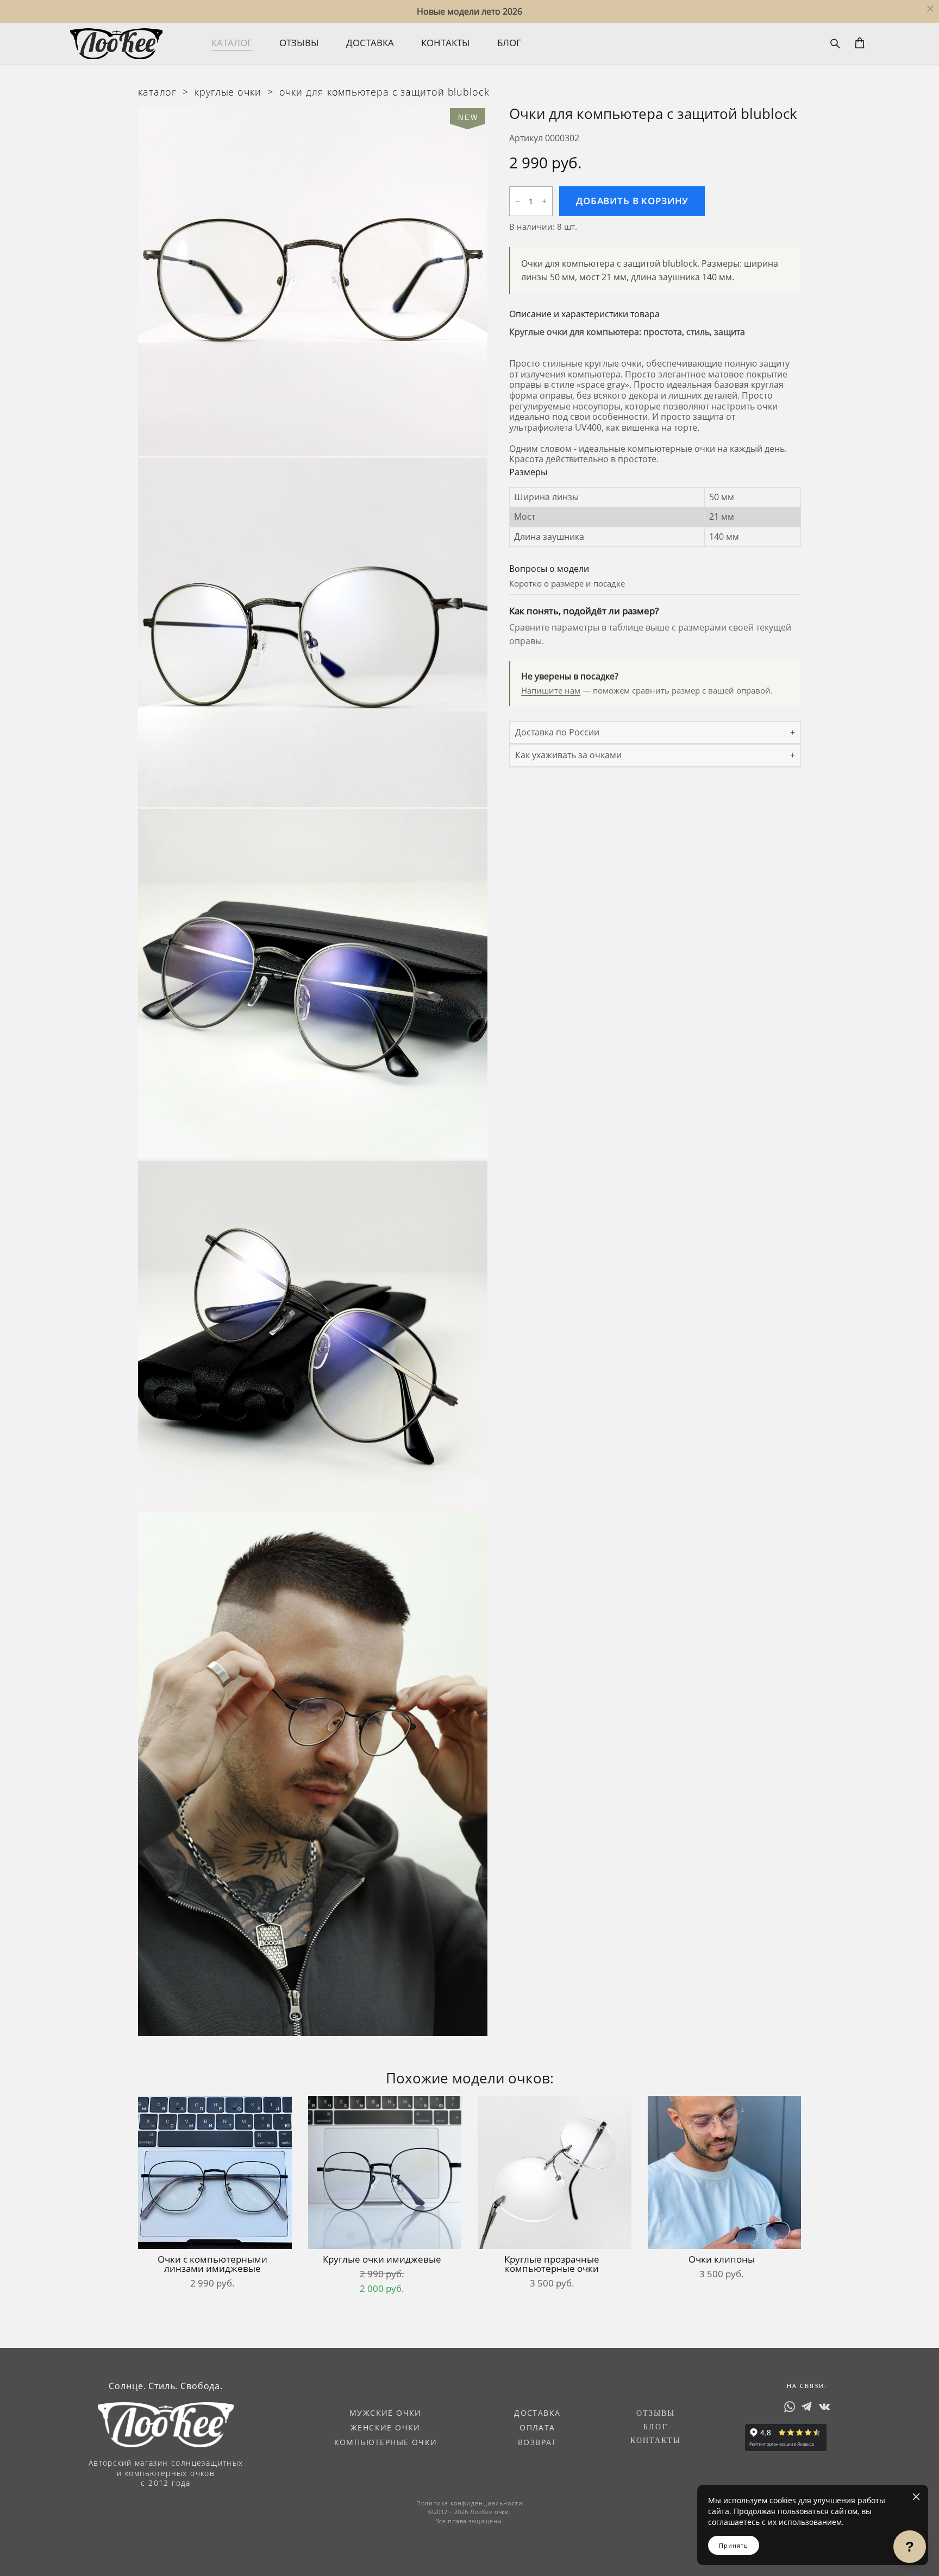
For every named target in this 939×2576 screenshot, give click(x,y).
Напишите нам (551, 690)
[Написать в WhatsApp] (790, 2406)
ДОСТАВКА (370, 43)
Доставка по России (557, 732)
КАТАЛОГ (232, 43)
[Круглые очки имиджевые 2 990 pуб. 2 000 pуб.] (385, 2172)
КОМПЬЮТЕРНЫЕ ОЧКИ (386, 2442)
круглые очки (228, 92)
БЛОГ (509, 43)
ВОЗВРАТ (537, 2442)
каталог (157, 92)
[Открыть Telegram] (807, 2406)
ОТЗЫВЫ (299, 43)
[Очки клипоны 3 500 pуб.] (725, 2172)
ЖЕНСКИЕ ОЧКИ (386, 2427)
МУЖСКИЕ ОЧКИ (386, 2413)
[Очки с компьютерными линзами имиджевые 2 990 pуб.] (215, 2172)
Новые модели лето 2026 (469, 11)
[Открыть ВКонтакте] (824, 2406)
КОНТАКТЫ (446, 43)
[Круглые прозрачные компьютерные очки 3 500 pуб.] (555, 2172)
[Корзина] (860, 43)
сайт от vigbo (92, 2550)
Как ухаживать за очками (568, 755)
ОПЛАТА (537, 2427)
